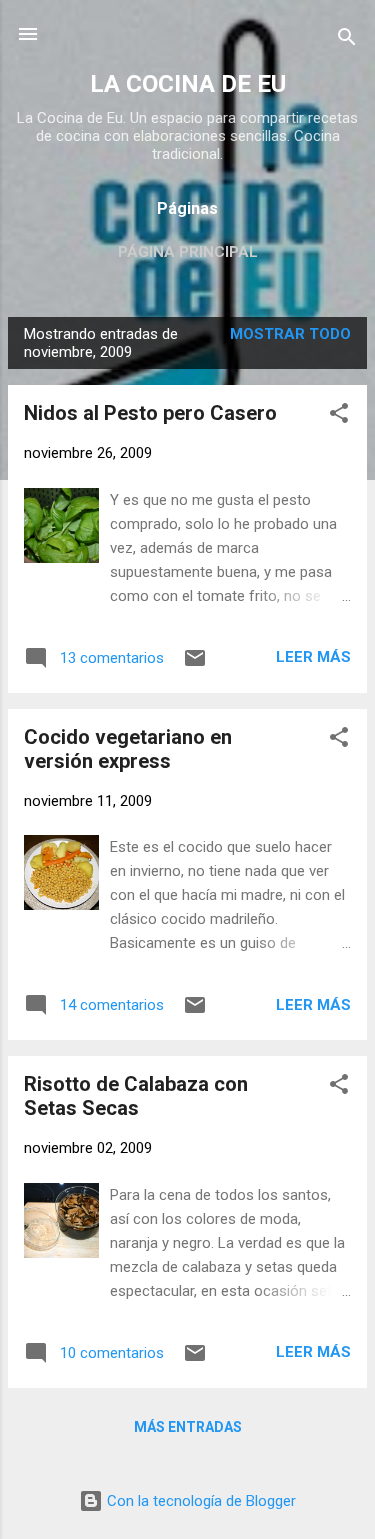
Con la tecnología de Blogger (199, 1501)
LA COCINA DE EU (188, 84)
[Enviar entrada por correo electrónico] (195, 665)
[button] (339, 416)
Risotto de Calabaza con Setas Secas (136, 1096)
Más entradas (188, 1427)
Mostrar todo (290, 334)
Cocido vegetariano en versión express (128, 749)
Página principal (188, 252)
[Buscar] (347, 40)
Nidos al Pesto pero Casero (150, 413)
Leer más (313, 657)
